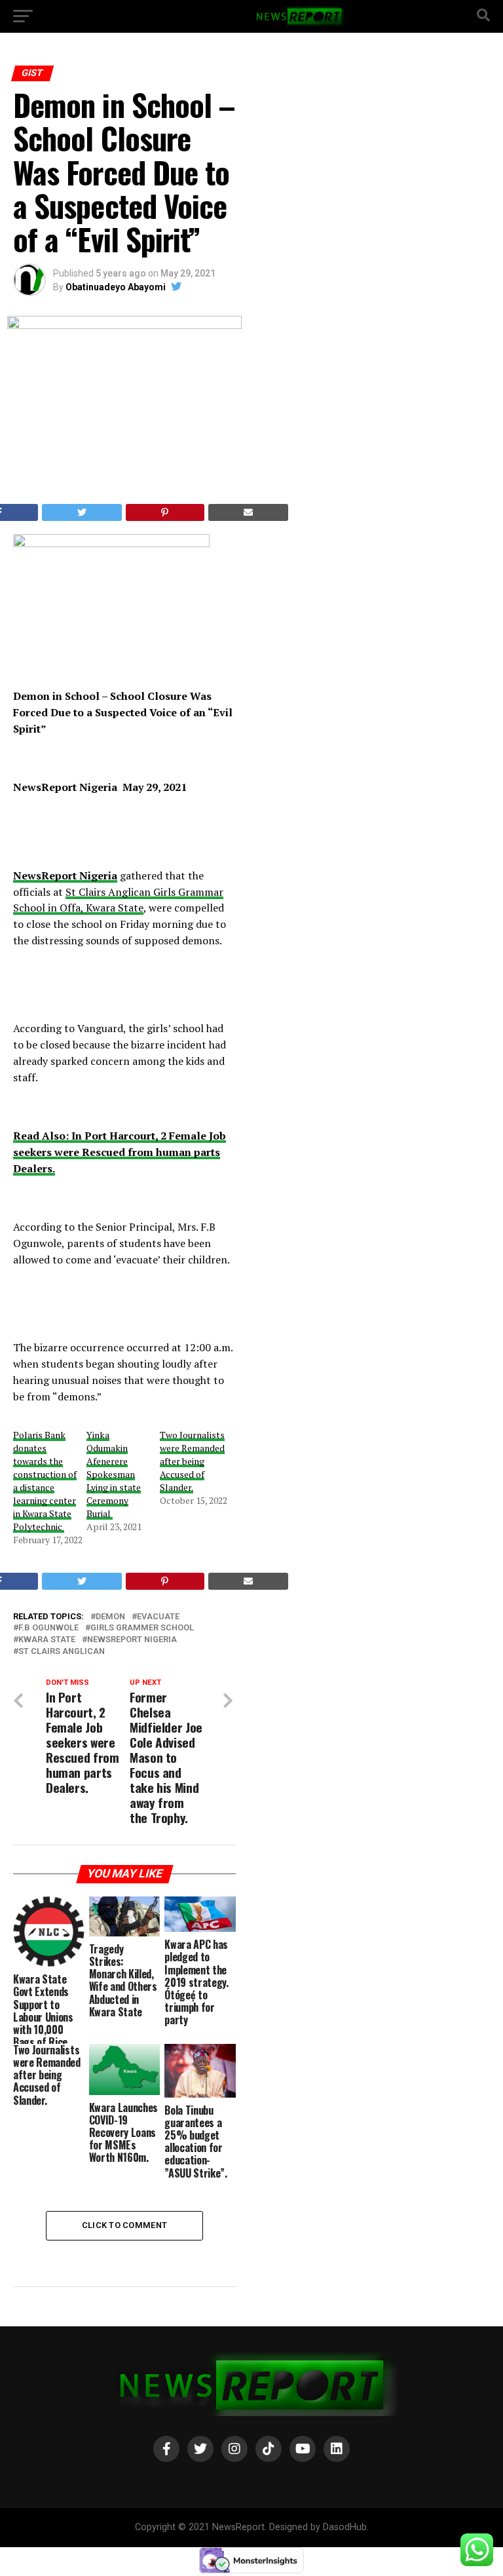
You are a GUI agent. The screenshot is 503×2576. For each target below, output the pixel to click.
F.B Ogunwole (48, 1628)
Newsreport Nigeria (132, 1640)
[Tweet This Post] (82, 512)
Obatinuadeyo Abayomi (116, 287)
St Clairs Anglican (62, 1652)
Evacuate (158, 1617)
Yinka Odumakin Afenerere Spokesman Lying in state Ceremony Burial (114, 1474)
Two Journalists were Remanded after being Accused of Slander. (192, 1461)
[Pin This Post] (165, 512)
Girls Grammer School (142, 1628)
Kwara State (47, 1640)
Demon (110, 1617)
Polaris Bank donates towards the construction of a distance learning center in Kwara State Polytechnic (45, 1481)
